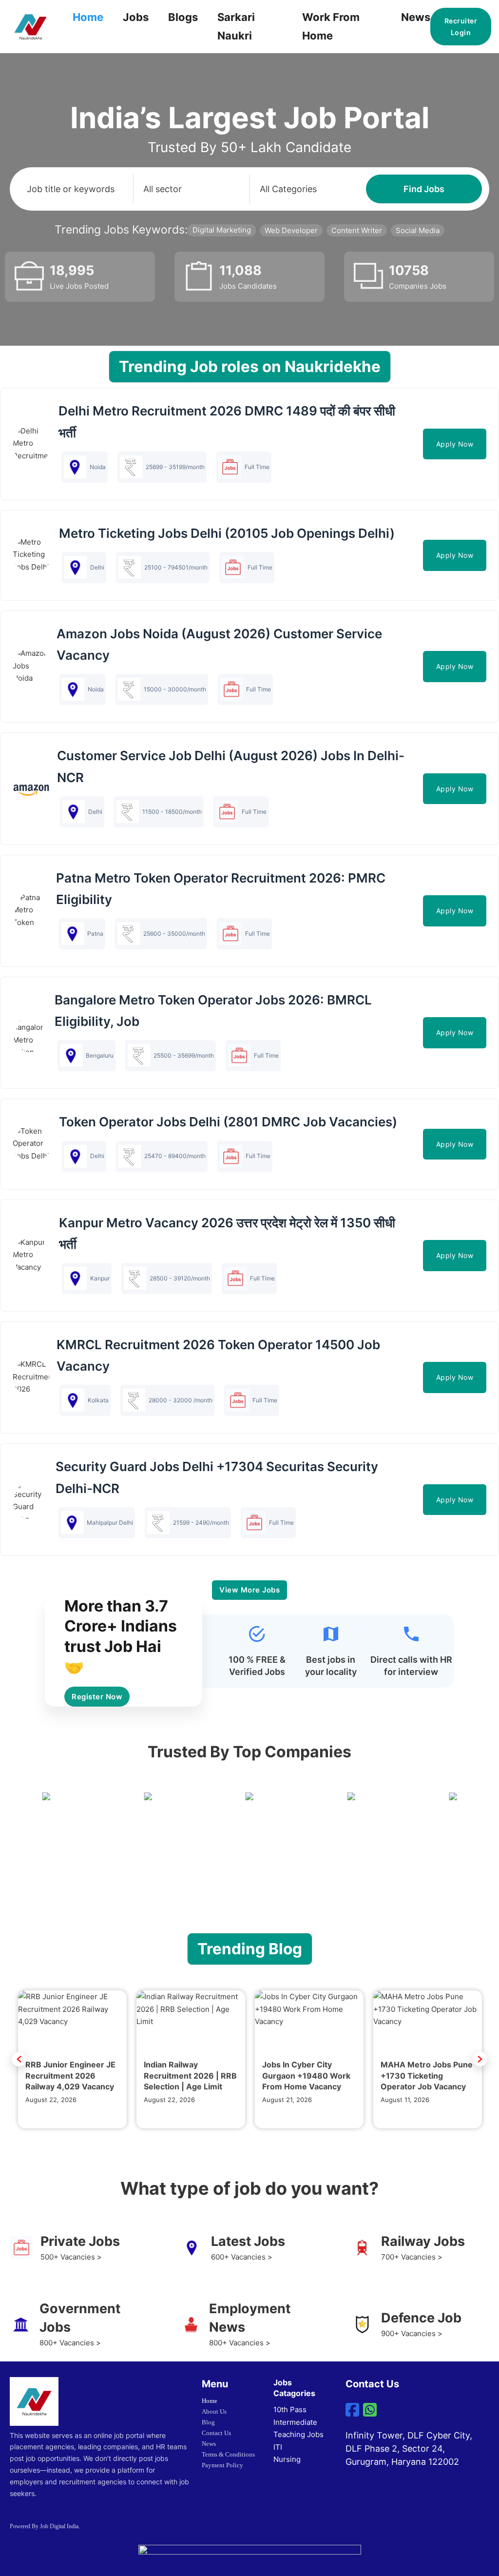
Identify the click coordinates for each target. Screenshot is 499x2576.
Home (88, 17)
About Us (214, 2411)
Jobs (136, 17)
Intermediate (295, 2422)
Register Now (97, 1697)
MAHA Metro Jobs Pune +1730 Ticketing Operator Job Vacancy (427, 2075)
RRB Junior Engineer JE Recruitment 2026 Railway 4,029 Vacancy (70, 2075)
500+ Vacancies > (71, 2257)
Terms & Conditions (228, 2454)
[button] (19, 2059)
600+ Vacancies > (242, 2257)
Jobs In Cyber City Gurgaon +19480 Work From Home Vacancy (306, 2075)
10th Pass (290, 2409)
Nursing (287, 2459)
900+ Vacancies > (412, 2333)
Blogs (183, 17)
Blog (208, 2422)
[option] (72, 2059)
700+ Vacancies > (412, 2257)
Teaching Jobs (298, 2434)
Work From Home (331, 26)
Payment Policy (222, 2465)
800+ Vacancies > (70, 2343)
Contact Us (216, 2433)
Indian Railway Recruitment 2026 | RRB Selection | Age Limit (190, 2075)
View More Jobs (249, 1590)
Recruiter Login (461, 27)
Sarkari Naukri (236, 26)
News (416, 17)
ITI (278, 2447)
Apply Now (455, 444)
